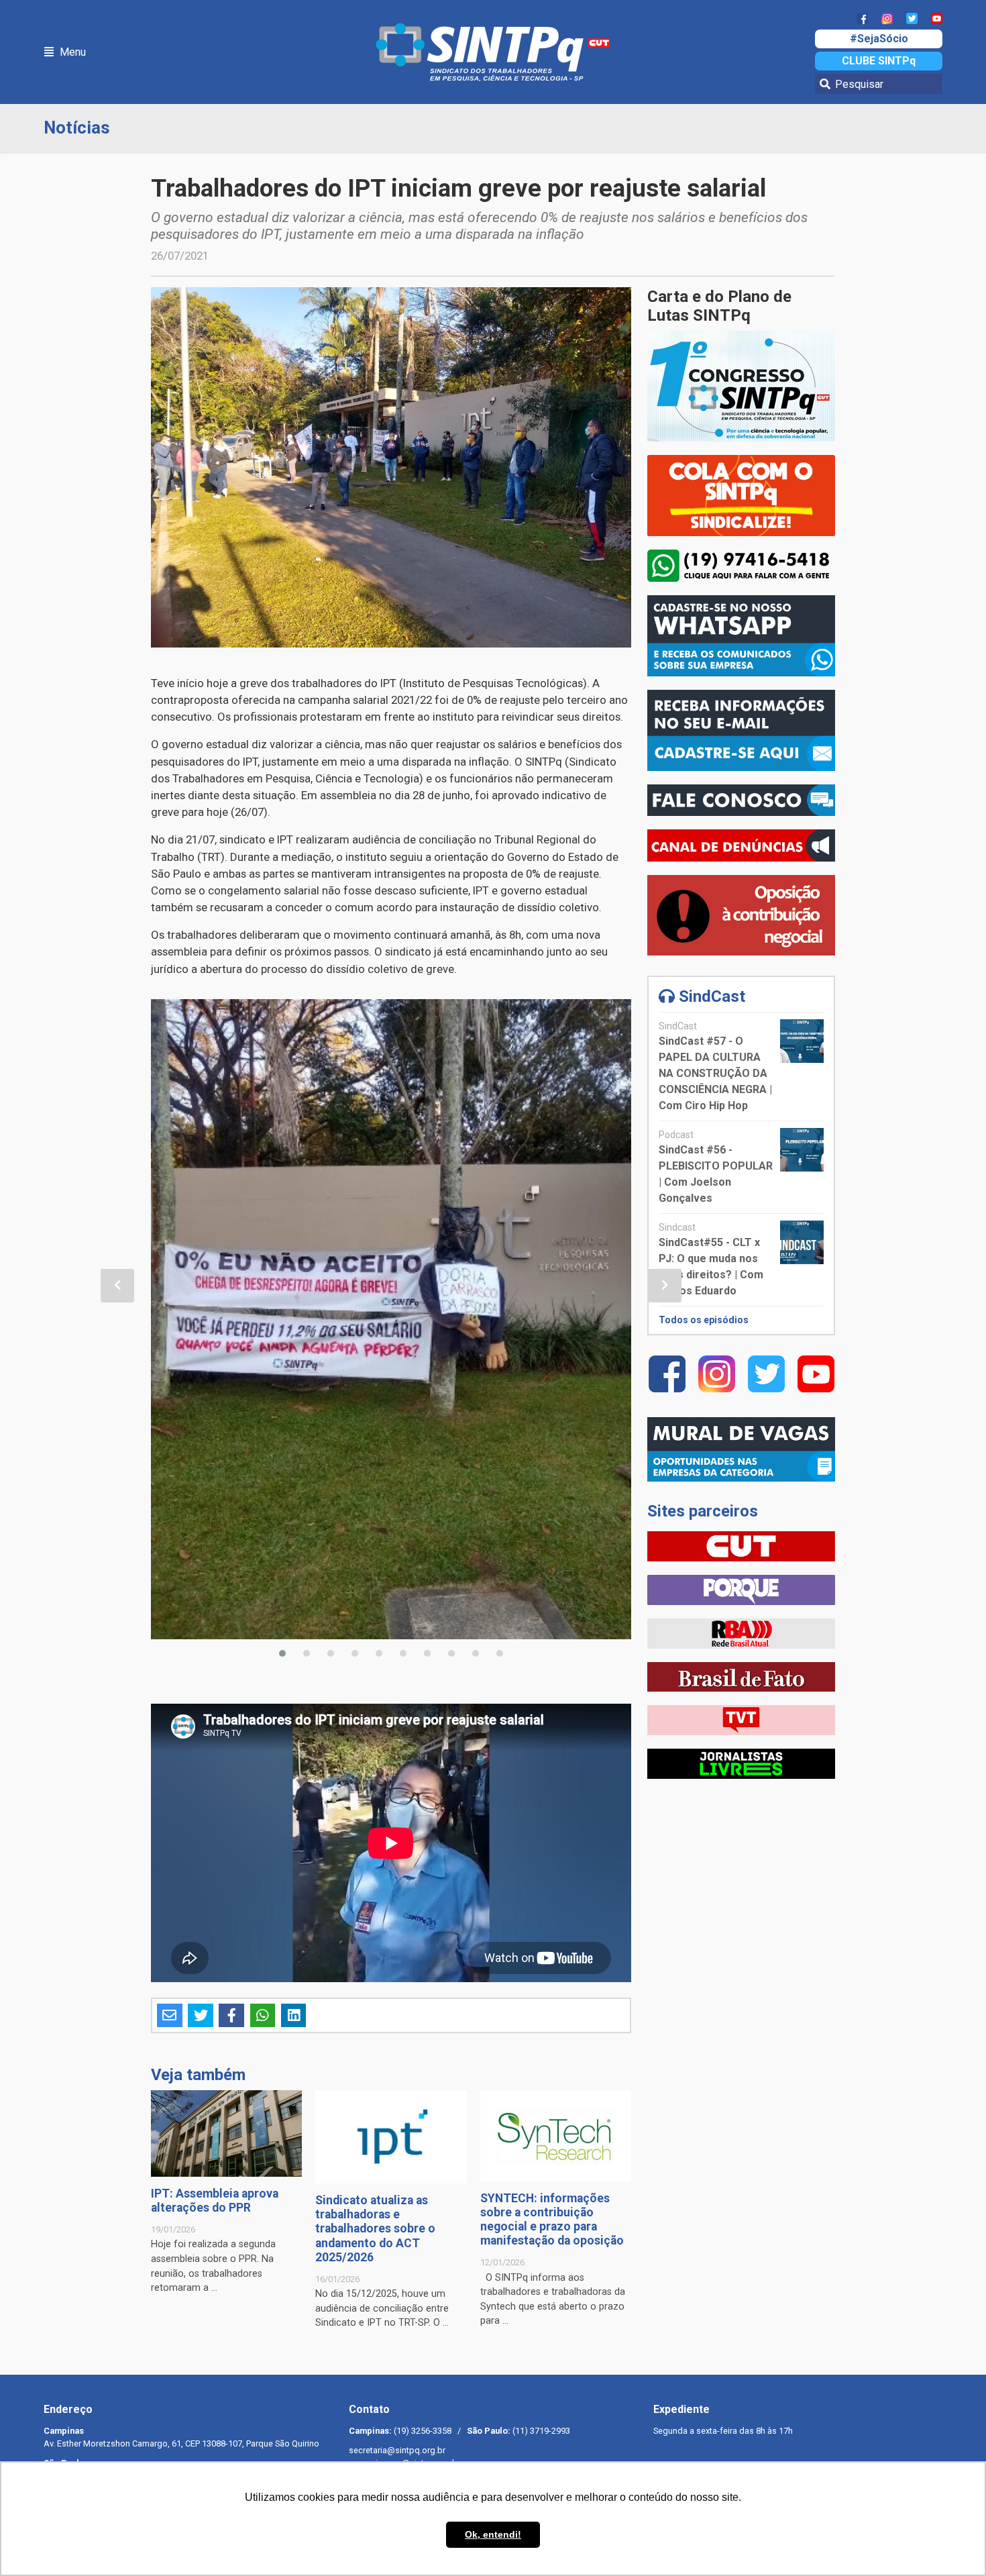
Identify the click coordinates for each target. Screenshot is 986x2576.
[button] (282, 1653)
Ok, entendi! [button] (493, 2534)
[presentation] (117, 1286)
